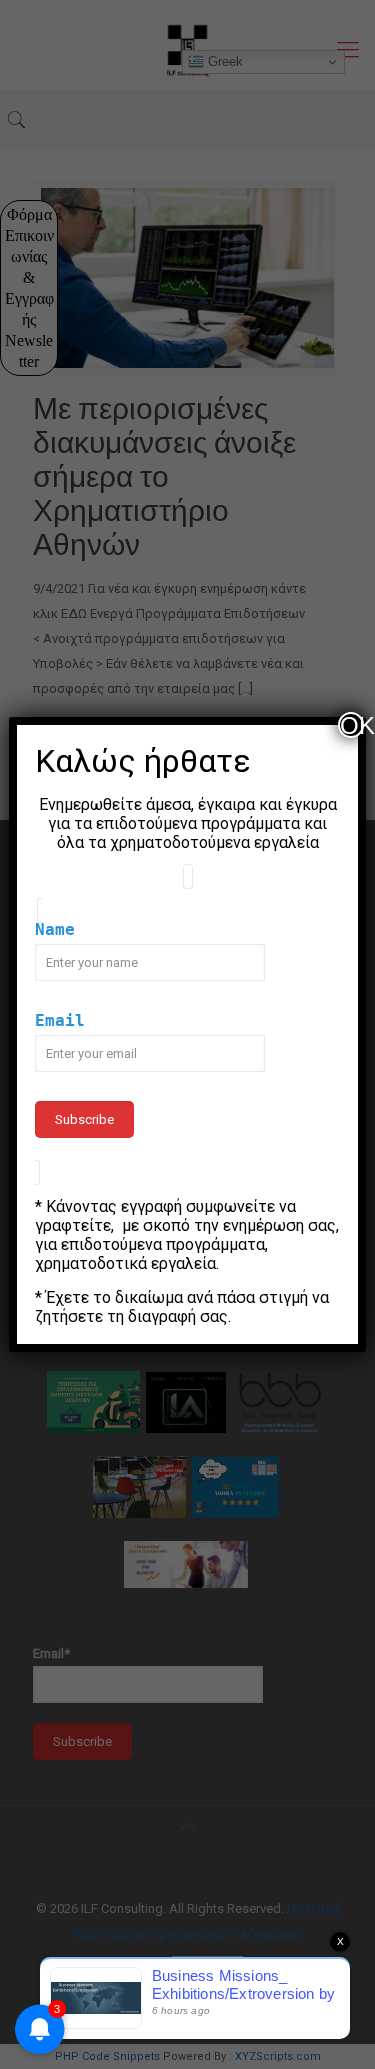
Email (60, 1020)
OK (352, 725)
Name (55, 929)
